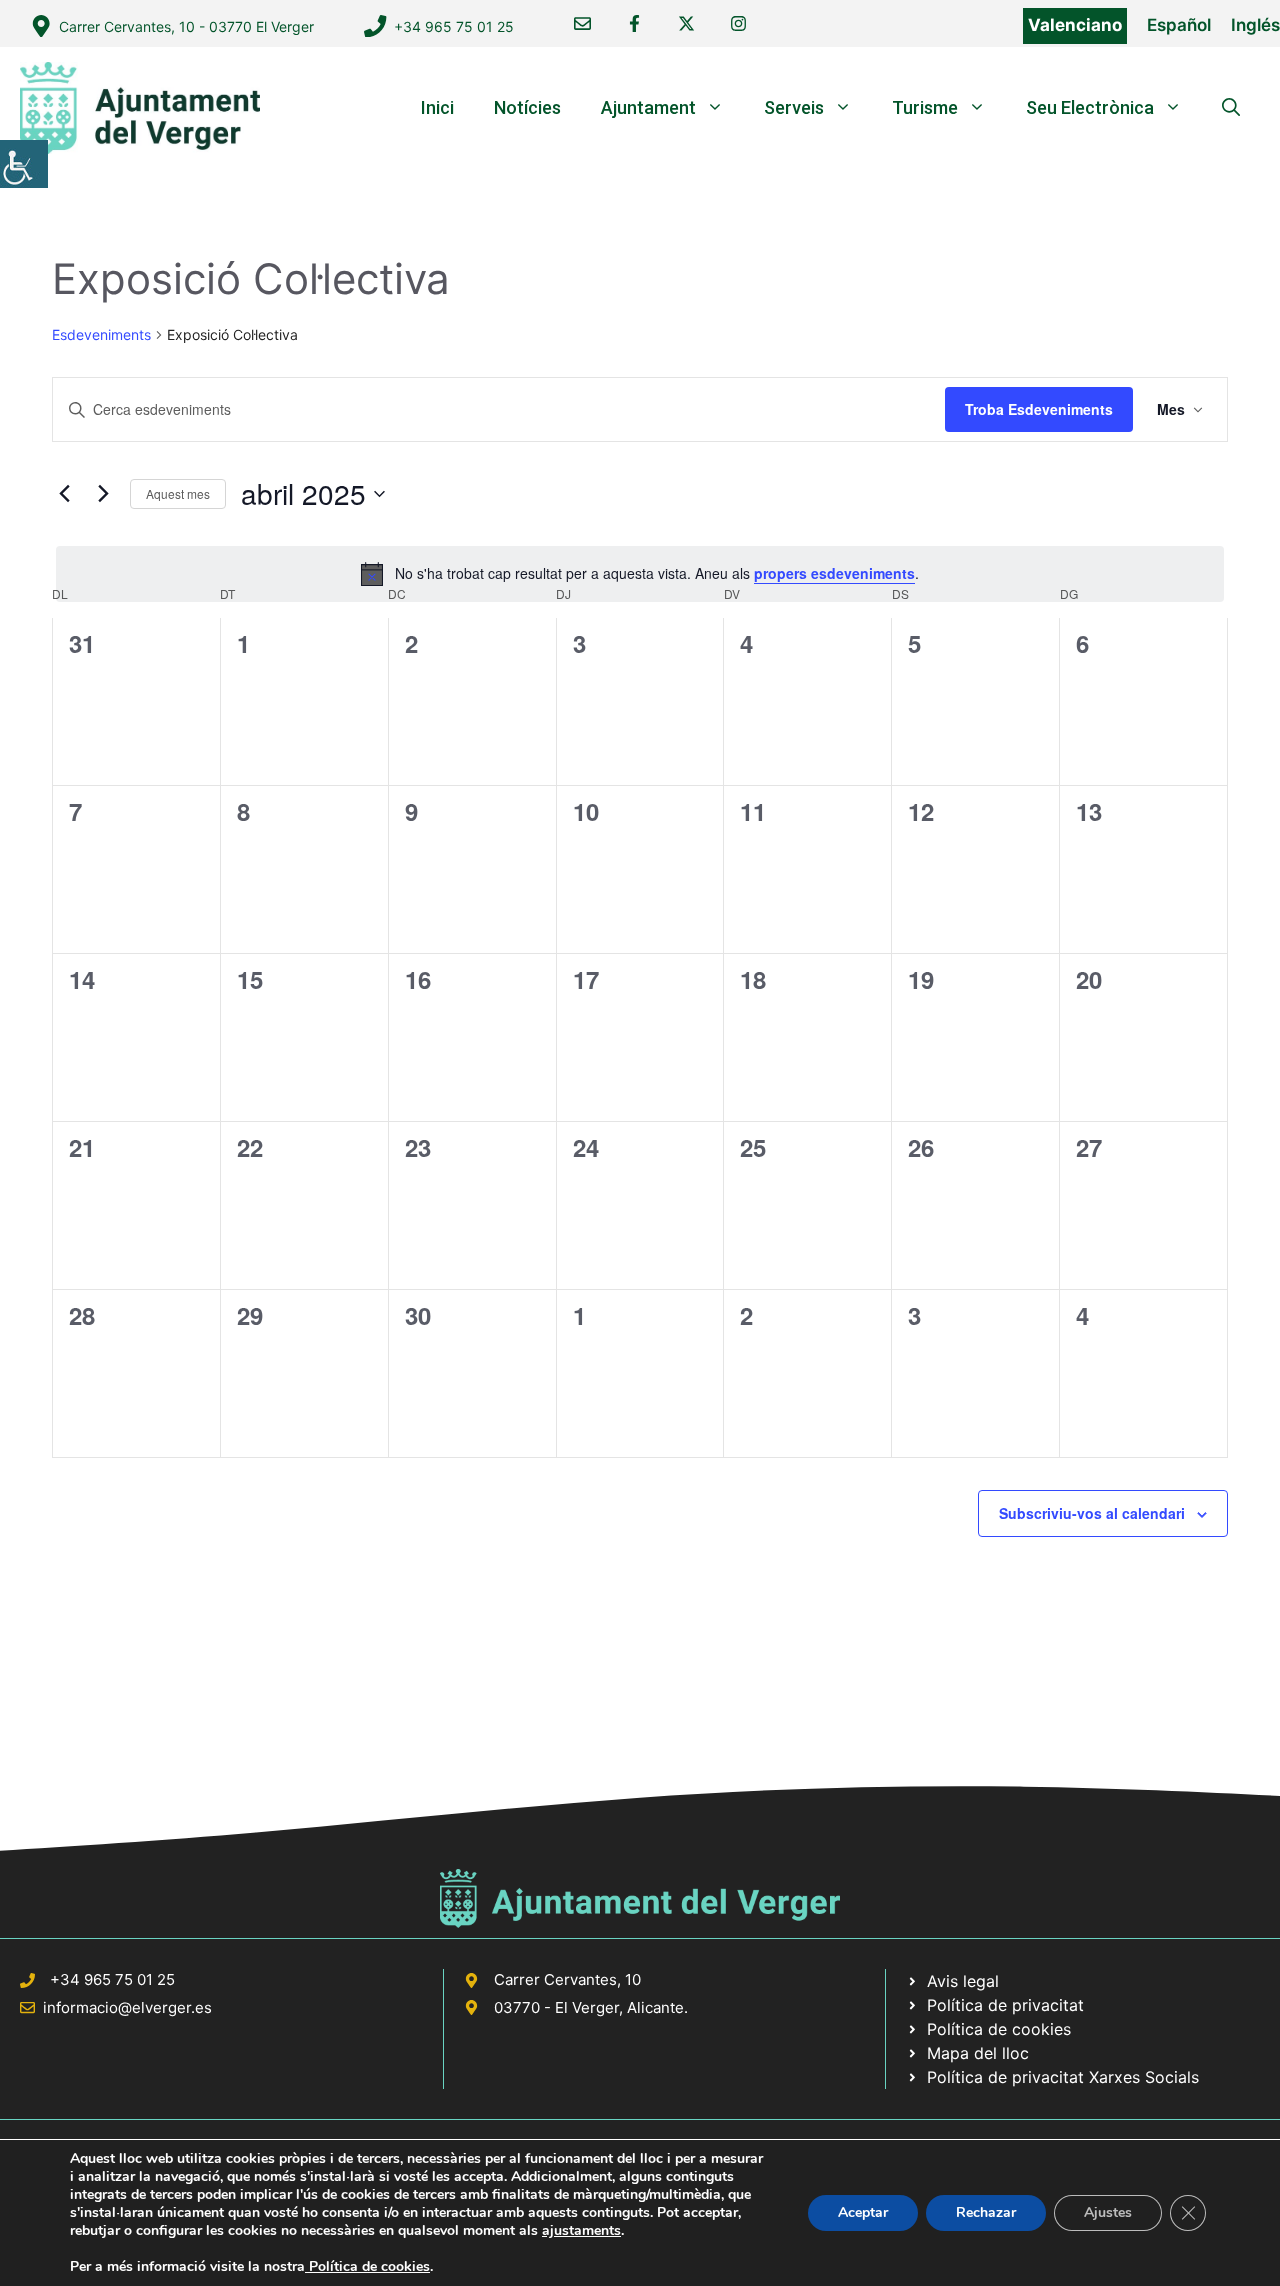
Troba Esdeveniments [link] (1039, 409)
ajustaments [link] (581, 2231)
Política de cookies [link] (367, 2266)
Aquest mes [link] (178, 493)
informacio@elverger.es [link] (127, 2007)
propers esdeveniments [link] (834, 573)
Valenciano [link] (1075, 25)
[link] (24, 164)
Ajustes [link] (1108, 2212)
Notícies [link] (527, 107)
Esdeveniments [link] (101, 334)
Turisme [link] (925, 107)
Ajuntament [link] (648, 107)
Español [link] (1179, 25)
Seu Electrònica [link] (1090, 107)
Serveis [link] (794, 107)
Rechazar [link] (986, 2212)
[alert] (640, 574)
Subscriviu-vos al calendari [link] (1092, 1513)
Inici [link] (437, 107)
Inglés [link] (1255, 25)
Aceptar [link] (863, 2212)
